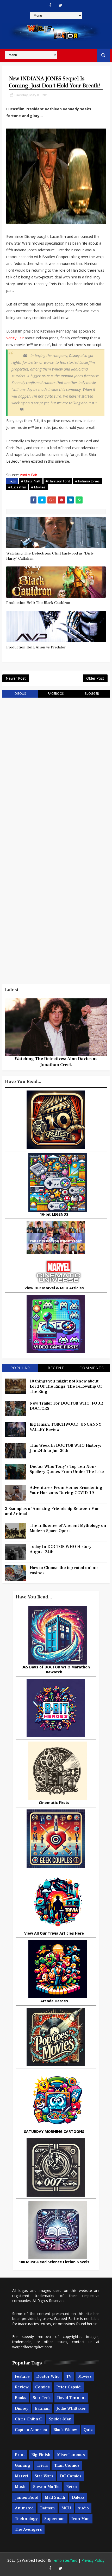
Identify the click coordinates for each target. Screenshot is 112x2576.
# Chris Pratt (31, 481)
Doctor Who (48, 2376)
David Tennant (71, 2398)
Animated (24, 2508)
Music (21, 2487)
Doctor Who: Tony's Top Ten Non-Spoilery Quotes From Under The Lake (67, 1469)
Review (22, 2387)
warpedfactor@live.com (32, 2347)
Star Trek (42, 2398)
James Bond (27, 2497)
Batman (42, 2408)
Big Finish (41, 2455)
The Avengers (28, 2529)
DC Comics (71, 2476)
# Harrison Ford (58, 481)
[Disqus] (56, 768)
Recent (56, 1368)
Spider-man (60, 2419)
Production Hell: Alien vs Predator (36, 647)
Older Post (95, 678)
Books (21, 2398)
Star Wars (44, 2476)
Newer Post (16, 678)
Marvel (21, 2476)
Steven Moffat (46, 2487)
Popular (20, 1368)
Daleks (78, 2497)
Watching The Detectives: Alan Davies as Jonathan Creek (56, 1062)
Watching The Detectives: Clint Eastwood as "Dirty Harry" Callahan (50, 556)
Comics (42, 2387)
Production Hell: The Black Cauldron (38, 603)
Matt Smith (55, 2497)
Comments (92, 1368)
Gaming (23, 2465)
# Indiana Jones (88, 481)
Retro (71, 2487)
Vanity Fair (15, 338)
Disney (22, 2408)
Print (20, 2455)
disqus (20, 694)
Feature (22, 2376)
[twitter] (60, 5)
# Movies (38, 487)
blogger (92, 694)
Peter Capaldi (69, 2387)
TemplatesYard (65, 2560)
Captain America (31, 2430)
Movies (85, 2376)
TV (69, 2376)
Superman (55, 2519)
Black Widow (65, 2430)
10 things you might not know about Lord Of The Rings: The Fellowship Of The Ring (66, 1386)
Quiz (88, 2430)
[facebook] (50, 5)
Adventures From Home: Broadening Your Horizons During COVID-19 (66, 1490)
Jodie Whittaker (71, 2408)
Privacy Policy (93, 2560)
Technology (26, 2519)
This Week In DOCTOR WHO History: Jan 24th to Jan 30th (65, 1448)
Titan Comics (67, 2465)
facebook (56, 694)
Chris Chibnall (29, 2419)
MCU (66, 2508)
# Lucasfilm (17, 487)
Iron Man (81, 2519)
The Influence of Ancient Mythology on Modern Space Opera (68, 1528)
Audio (83, 2508)
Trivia (42, 2465)
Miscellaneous (71, 2455)
